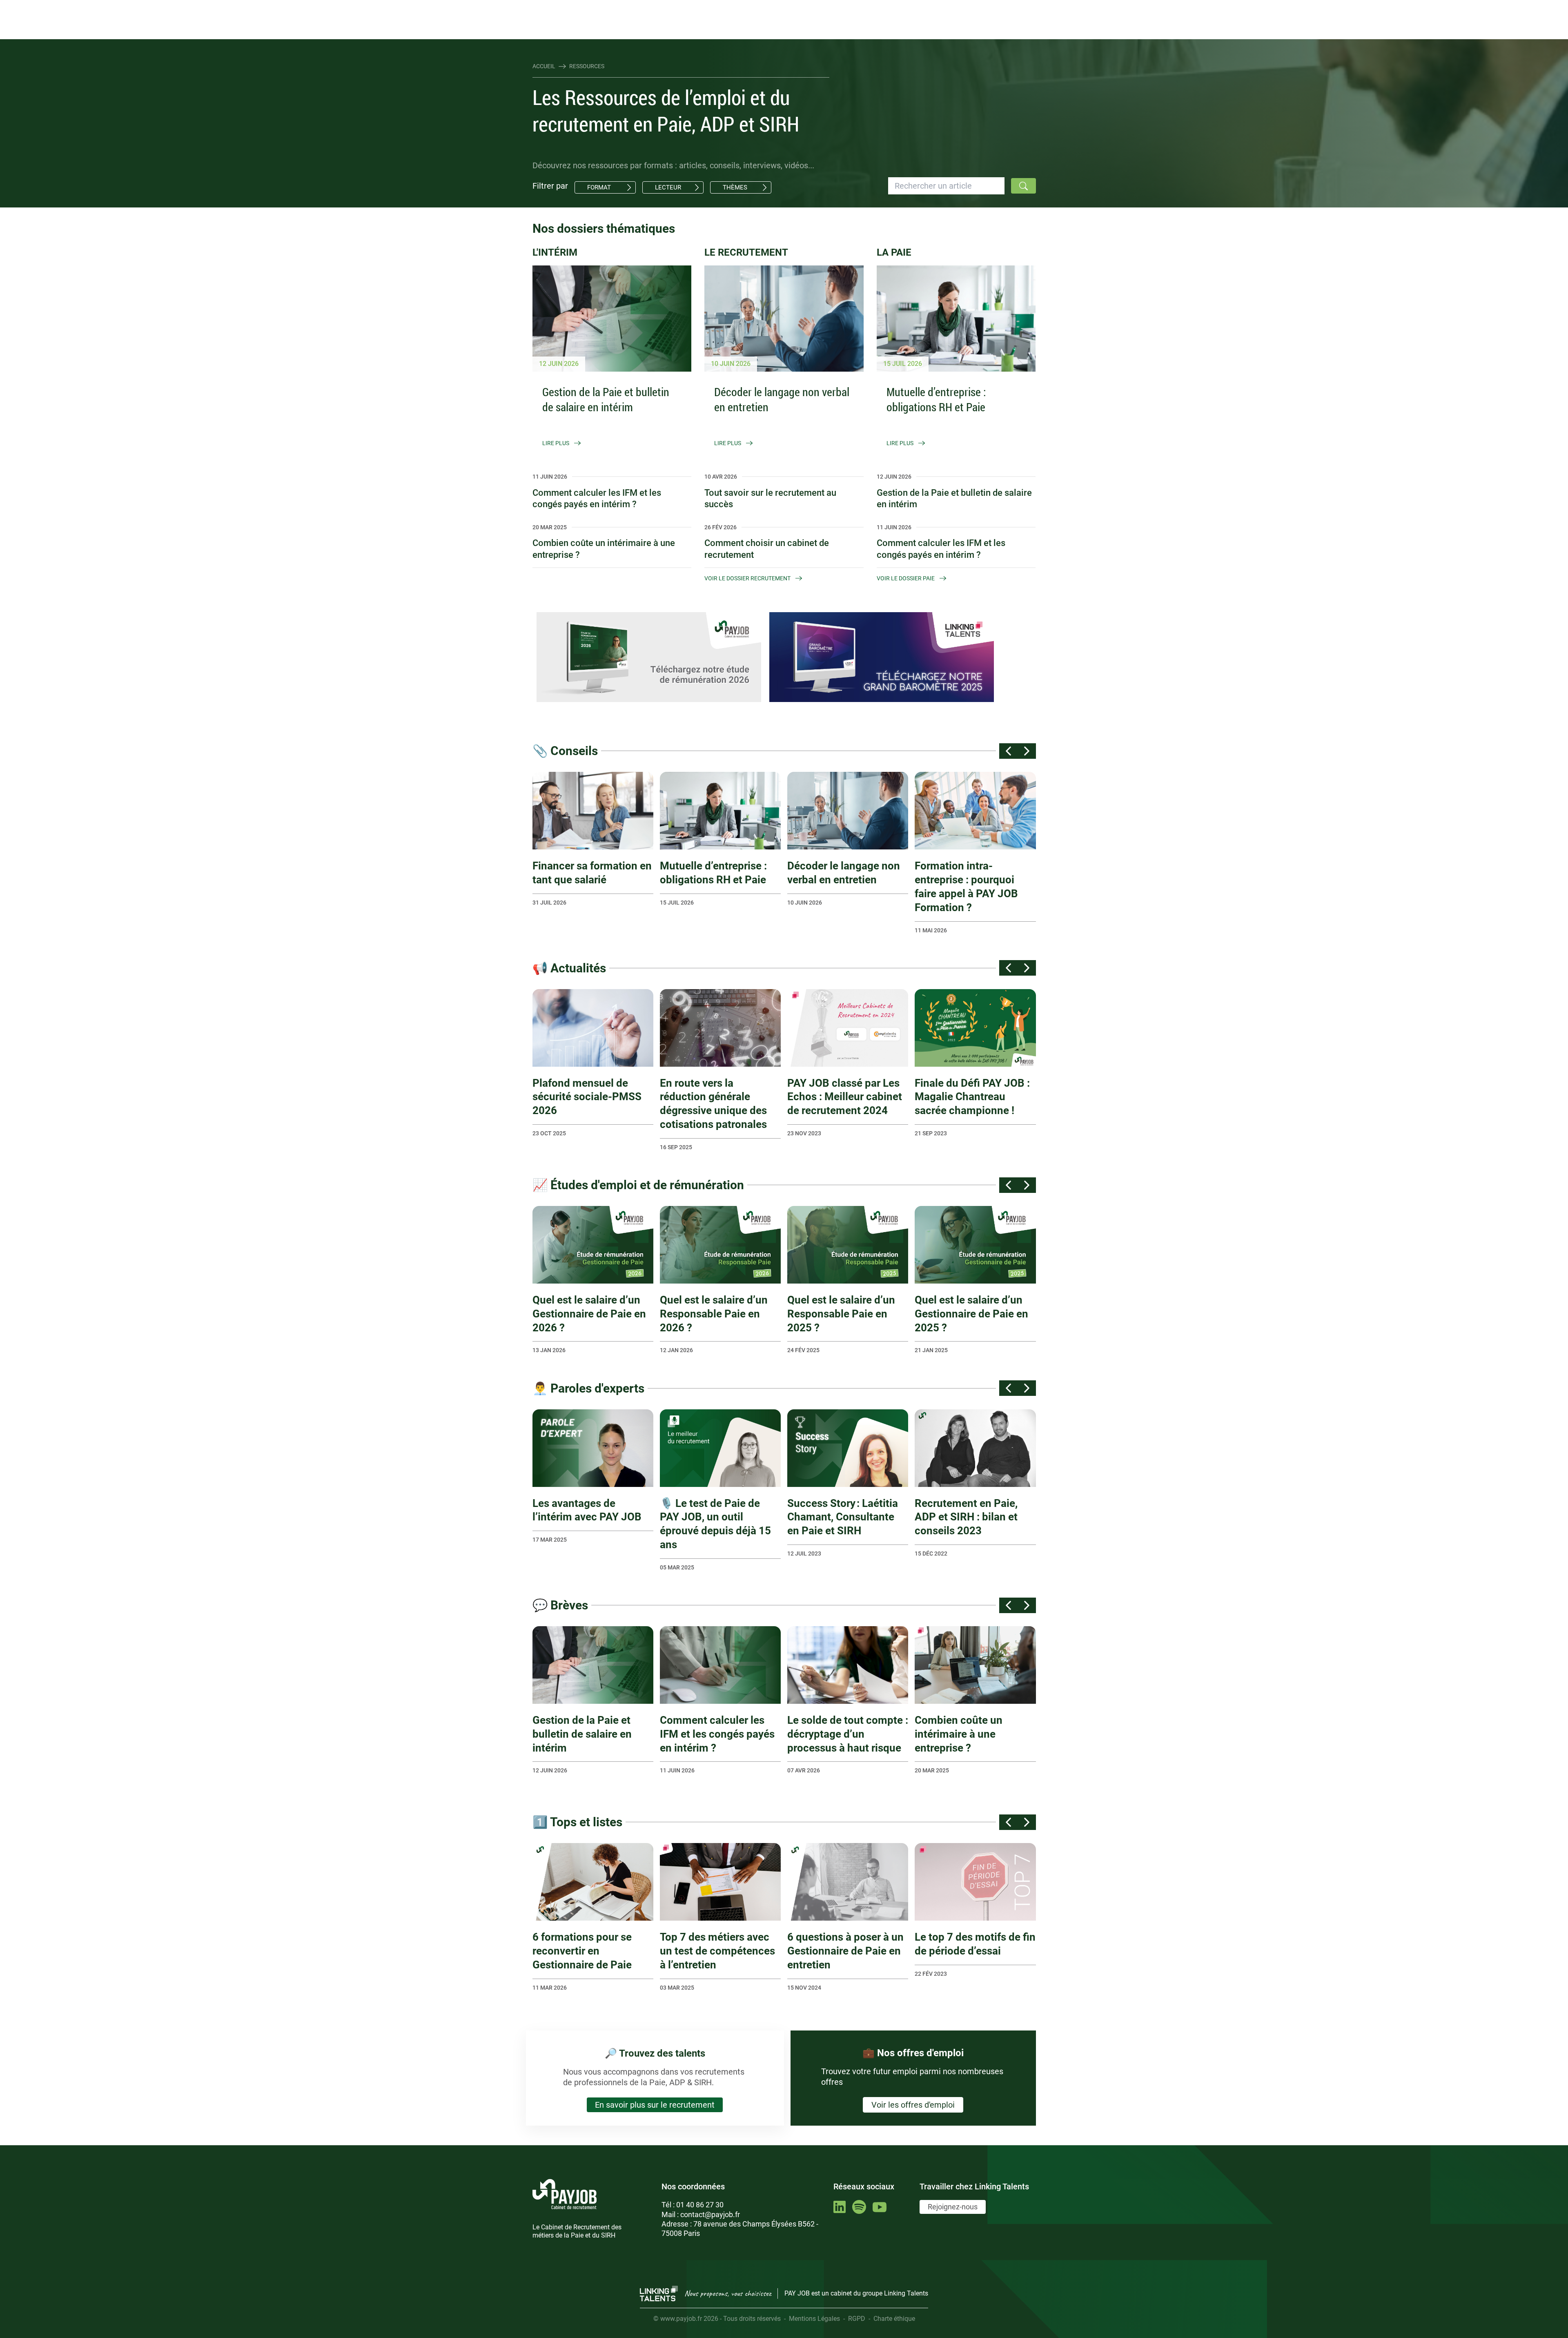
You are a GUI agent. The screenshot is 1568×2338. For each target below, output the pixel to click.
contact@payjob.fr (710, 2214)
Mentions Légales (814, 2319)
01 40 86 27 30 (700, 2205)
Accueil (544, 66)
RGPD (857, 2319)
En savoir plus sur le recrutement (655, 2105)
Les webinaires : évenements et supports (680, 7)
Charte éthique (894, 2319)
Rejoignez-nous (953, 2207)
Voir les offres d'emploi (913, 2105)
